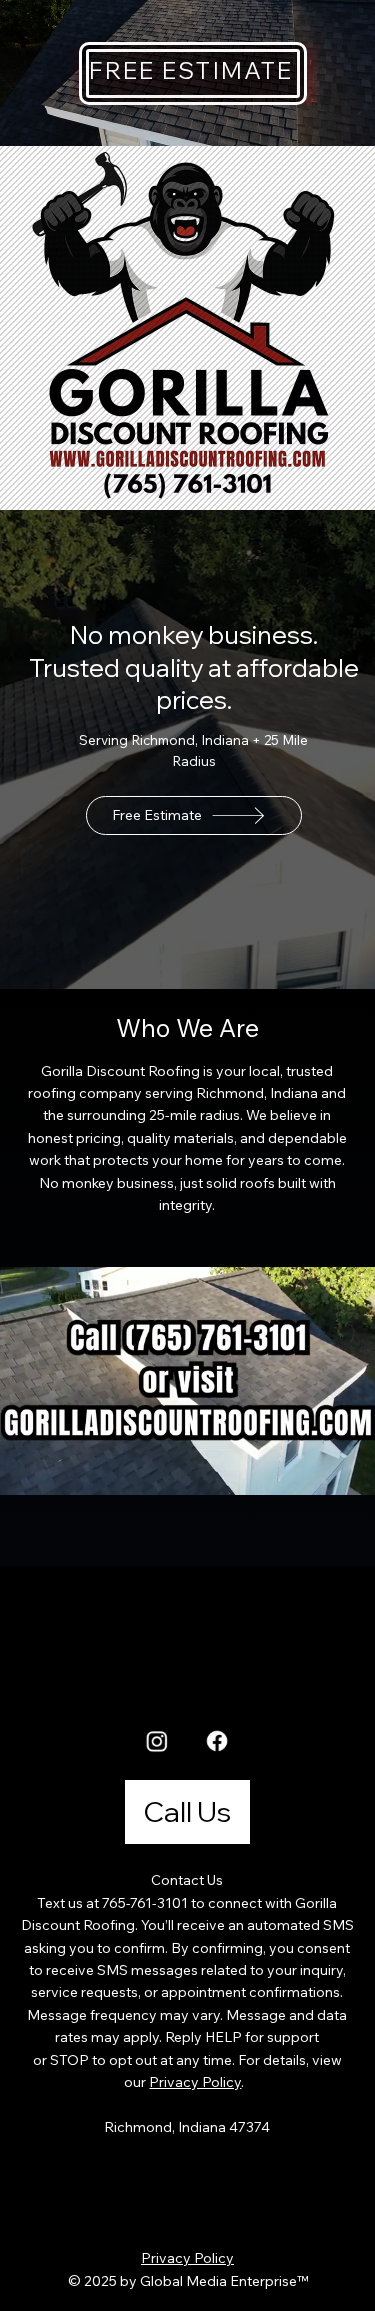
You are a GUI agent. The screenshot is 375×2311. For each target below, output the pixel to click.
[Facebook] (217, 1740)
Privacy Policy (195, 2082)
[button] (340, 1471)
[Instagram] (157, 1740)
